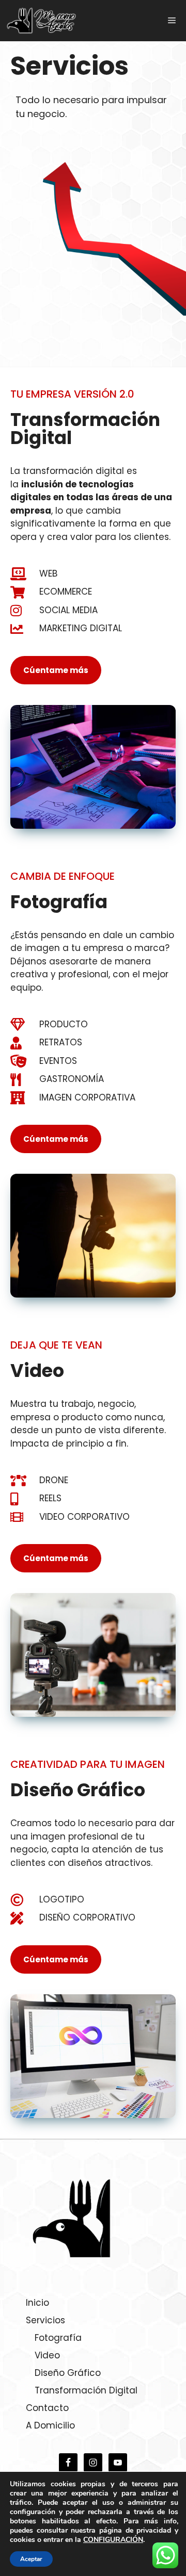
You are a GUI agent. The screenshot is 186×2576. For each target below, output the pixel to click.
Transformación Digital (86, 2390)
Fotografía (58, 2338)
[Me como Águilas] (42, 21)
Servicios (45, 2320)
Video (47, 2355)
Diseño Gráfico (68, 2373)
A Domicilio (50, 2425)
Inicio (37, 2303)
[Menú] (172, 21)
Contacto (47, 2408)
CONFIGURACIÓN (113, 2540)
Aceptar (31, 2559)
